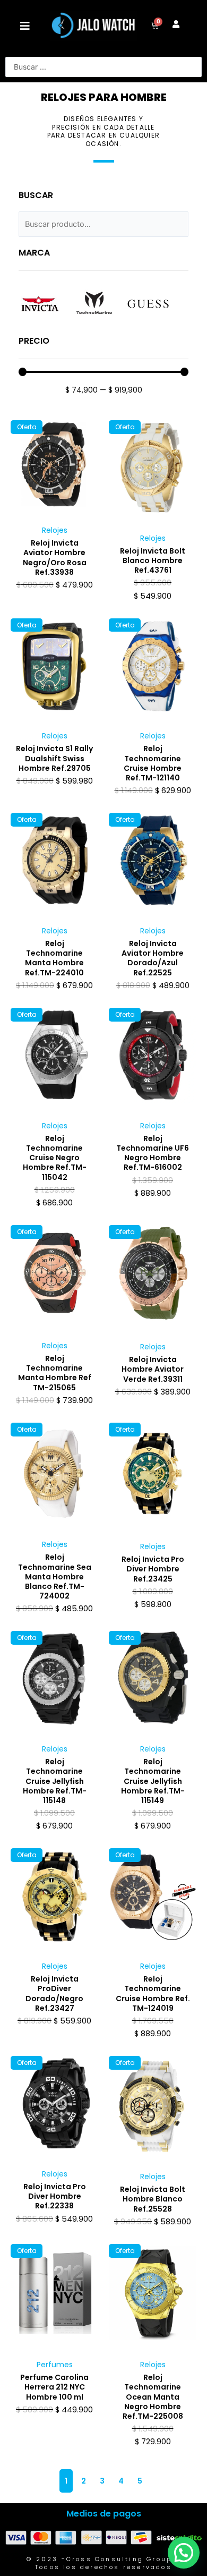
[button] (25, 26)
